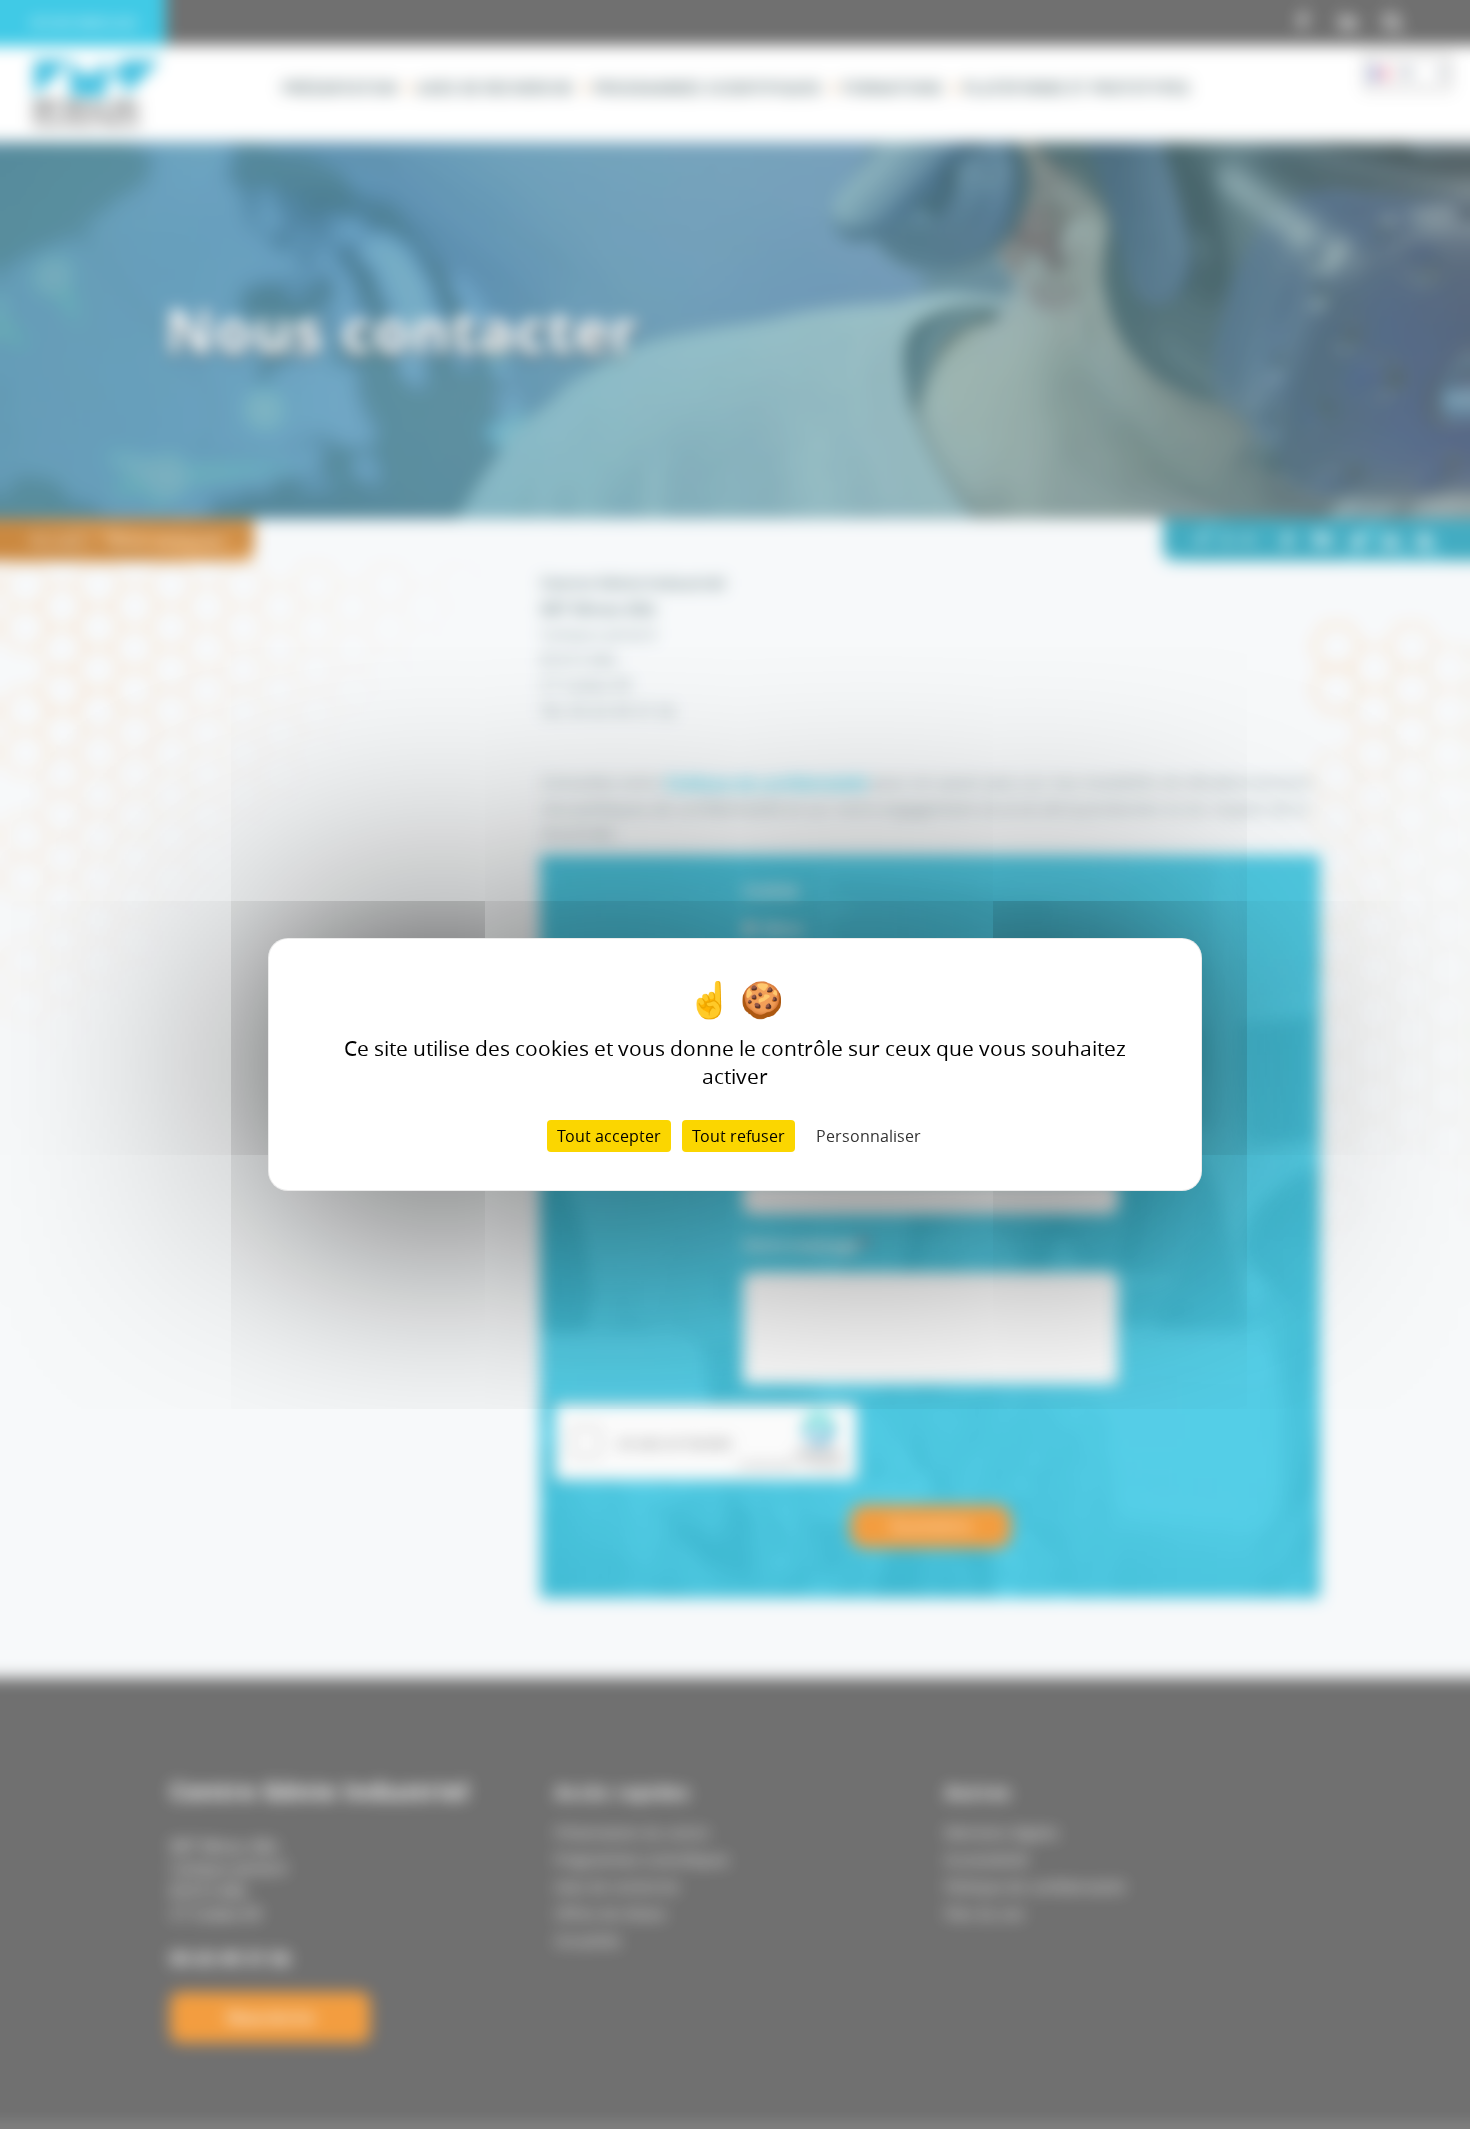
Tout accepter (609, 1136)
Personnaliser (868, 1136)
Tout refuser (738, 1136)
